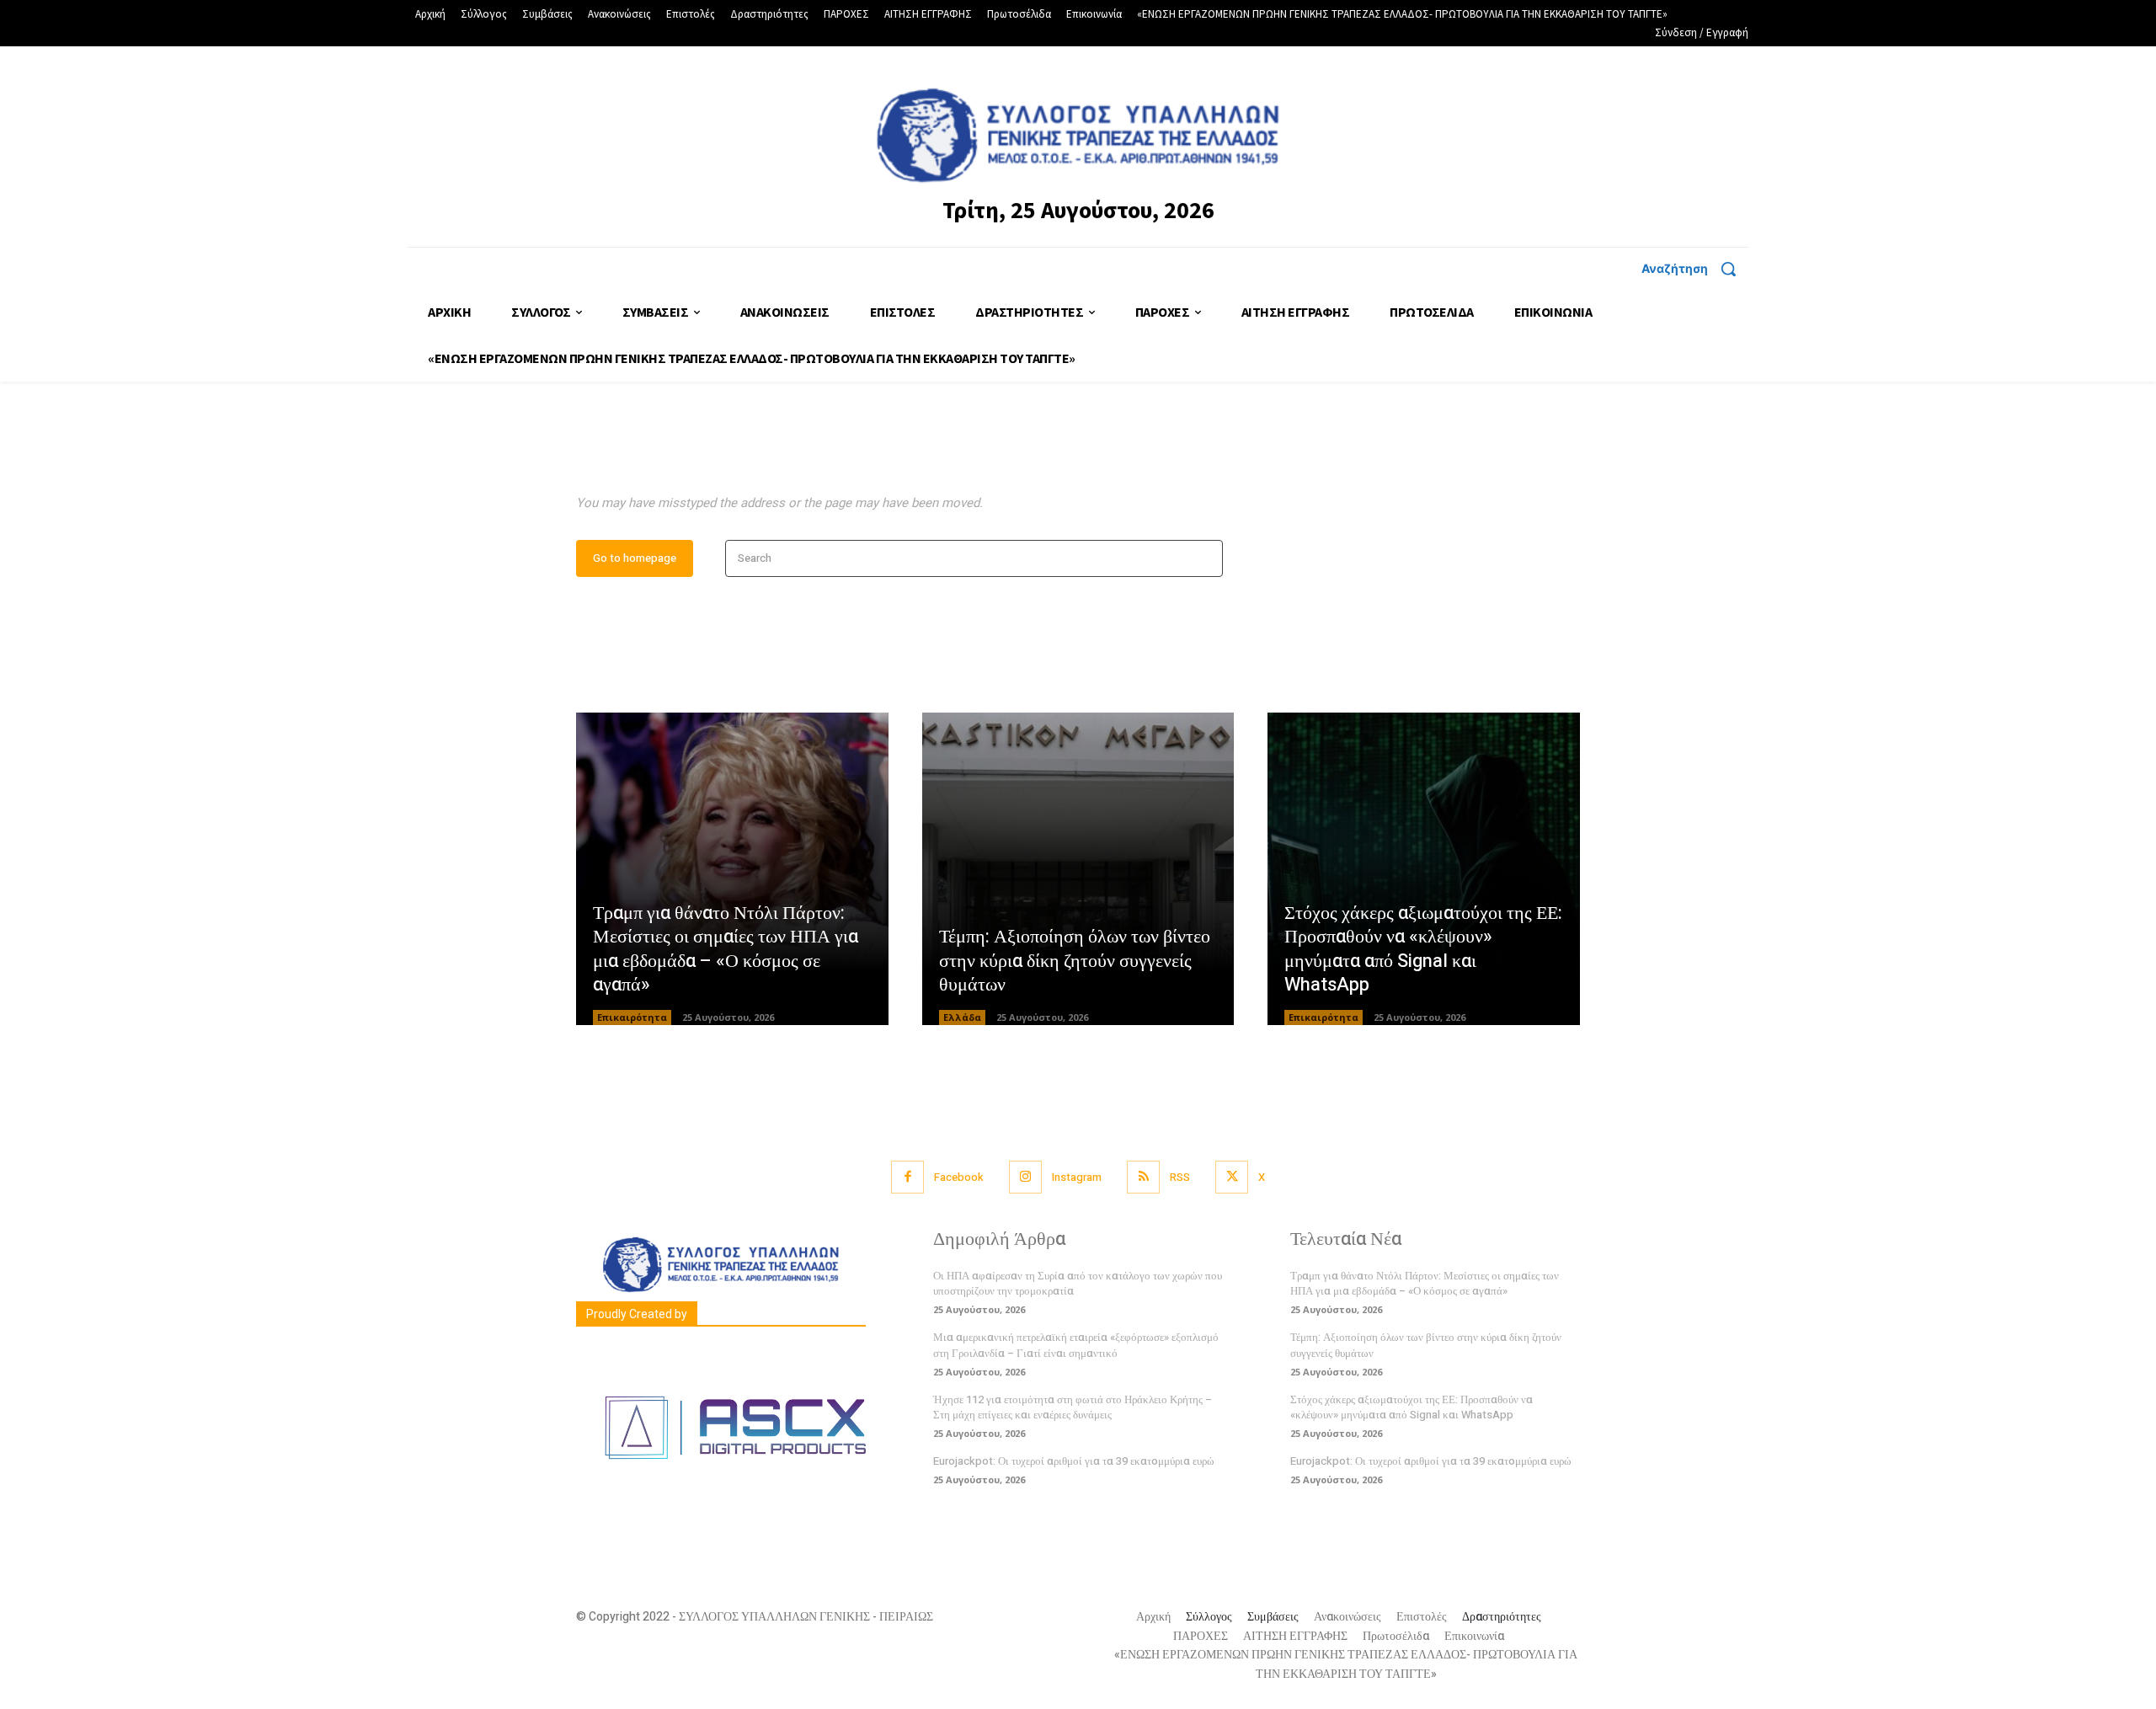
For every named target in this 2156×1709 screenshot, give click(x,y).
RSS (1180, 1177)
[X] (1232, 1177)
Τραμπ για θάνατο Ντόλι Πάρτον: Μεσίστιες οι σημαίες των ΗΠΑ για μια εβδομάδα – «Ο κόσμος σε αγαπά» (726, 949)
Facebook (959, 1177)
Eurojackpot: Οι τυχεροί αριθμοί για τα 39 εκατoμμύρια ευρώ (1074, 1461)
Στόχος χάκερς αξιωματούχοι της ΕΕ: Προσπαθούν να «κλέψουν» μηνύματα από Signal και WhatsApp (1423, 949)
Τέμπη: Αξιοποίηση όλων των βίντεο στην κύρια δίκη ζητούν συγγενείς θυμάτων (1075, 961)
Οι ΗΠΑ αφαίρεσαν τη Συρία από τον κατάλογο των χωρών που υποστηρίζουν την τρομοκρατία (1078, 1283)
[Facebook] (907, 1177)
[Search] (1205, 559)
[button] (1695, 269)
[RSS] (1143, 1177)
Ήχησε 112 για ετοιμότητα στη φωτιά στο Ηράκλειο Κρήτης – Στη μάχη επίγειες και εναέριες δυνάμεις (1073, 1407)
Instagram (1077, 1177)
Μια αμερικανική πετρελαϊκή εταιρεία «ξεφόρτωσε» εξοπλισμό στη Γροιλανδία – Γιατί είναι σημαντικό (1076, 1345)
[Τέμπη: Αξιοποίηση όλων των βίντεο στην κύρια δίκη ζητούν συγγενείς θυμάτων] (1078, 869)
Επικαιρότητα (632, 1017)
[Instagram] (1025, 1177)
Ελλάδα (962, 1017)
